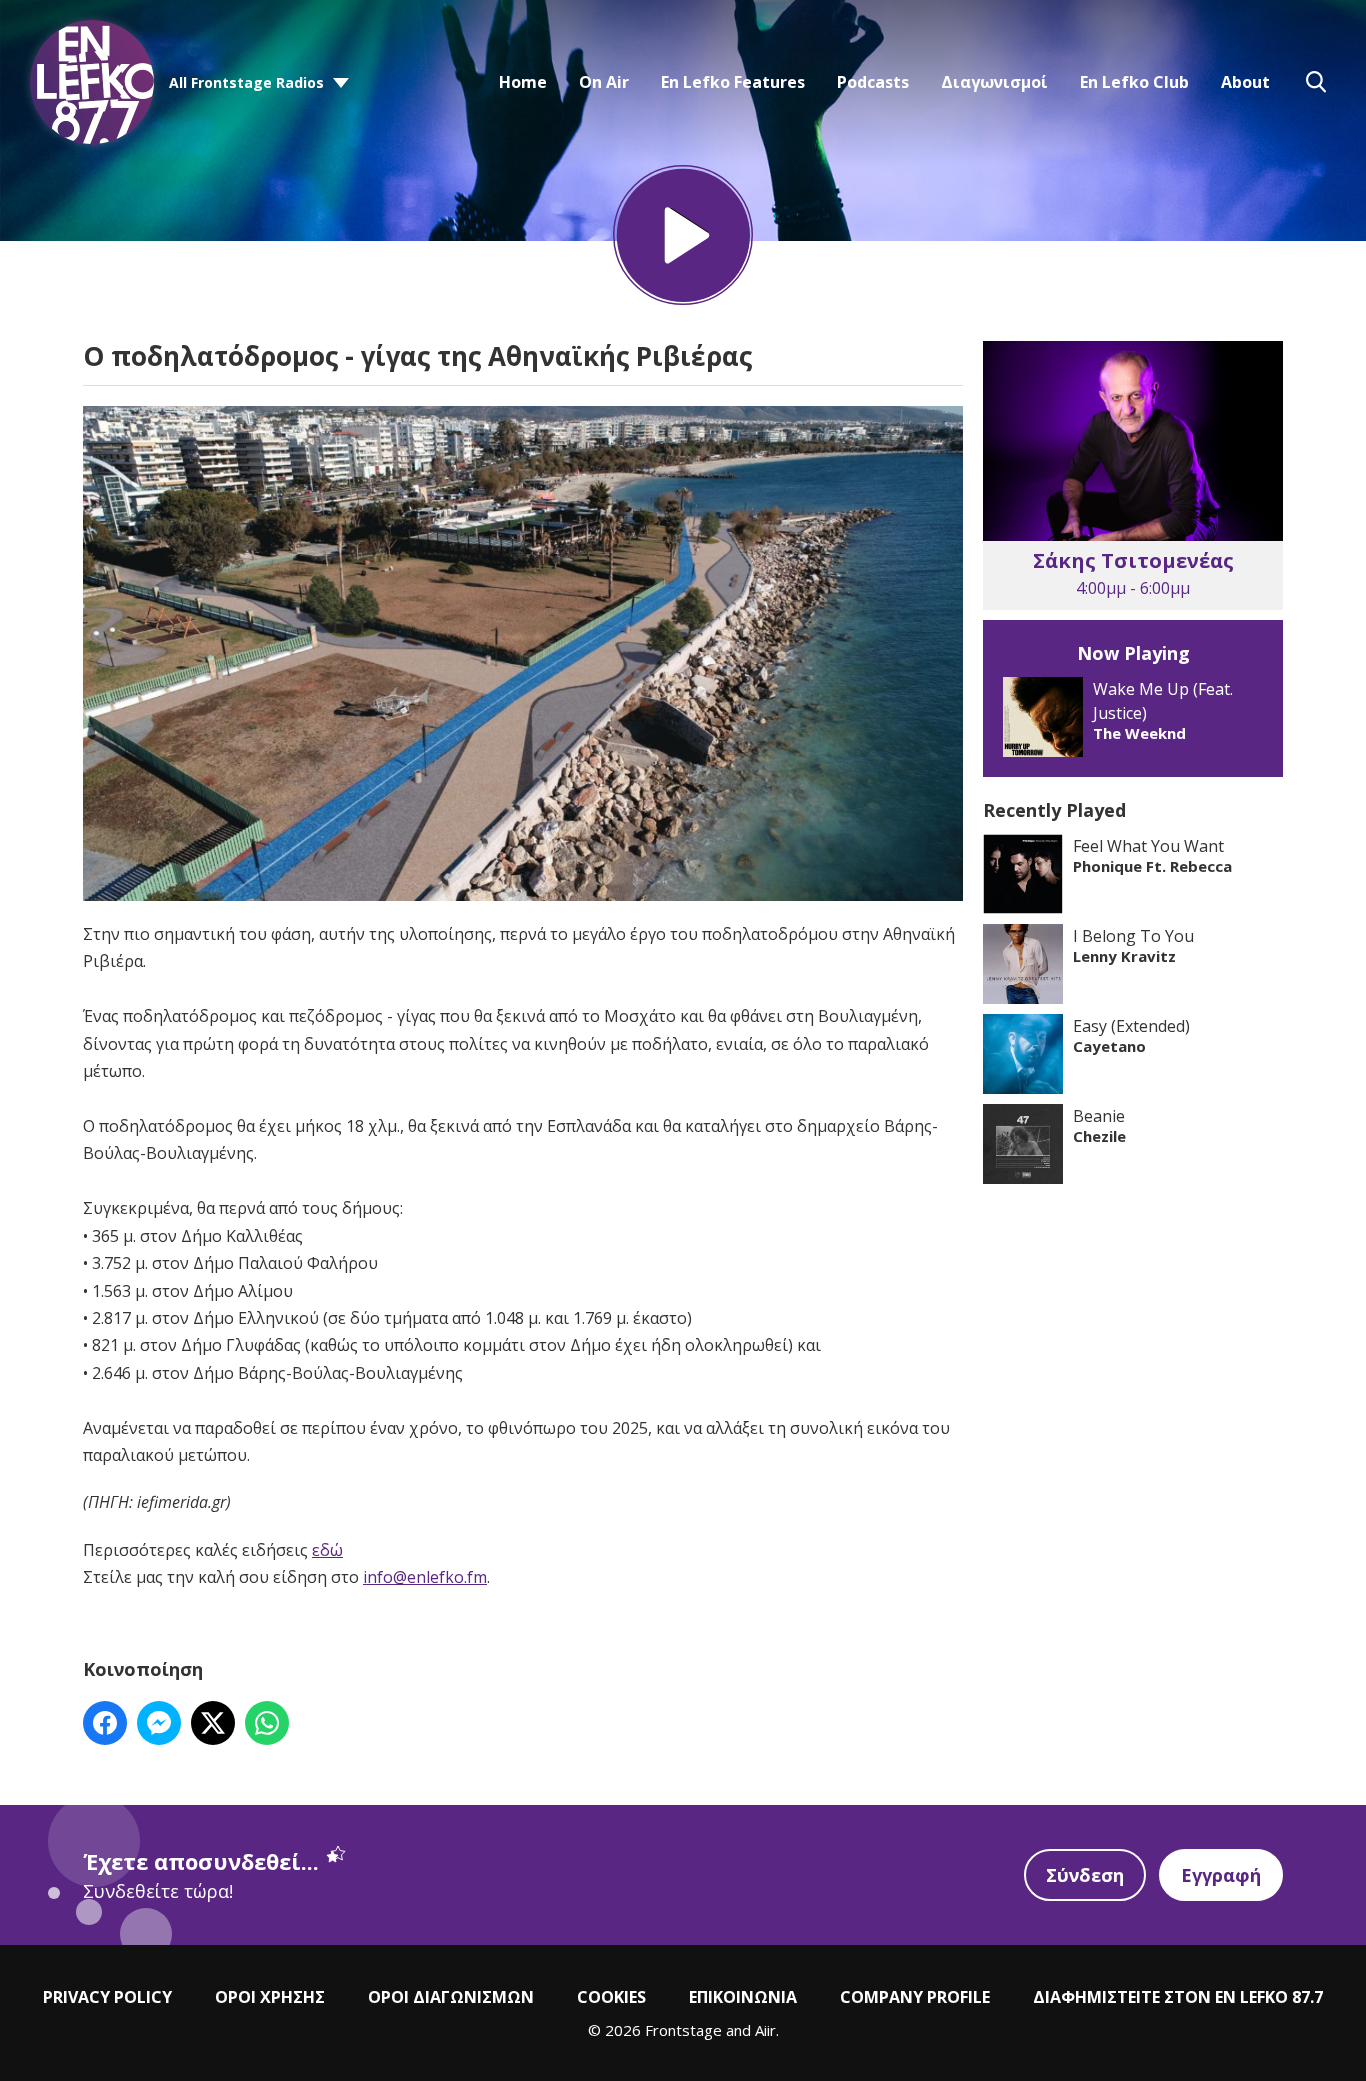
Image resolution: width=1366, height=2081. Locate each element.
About (1245, 82)
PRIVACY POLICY (107, 1997)
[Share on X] (213, 1723)
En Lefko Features (733, 82)
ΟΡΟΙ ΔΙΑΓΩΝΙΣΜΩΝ (451, 1997)
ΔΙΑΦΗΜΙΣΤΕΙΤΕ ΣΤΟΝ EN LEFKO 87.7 (1178, 1997)
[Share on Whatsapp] (267, 1723)
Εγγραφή (1221, 1875)
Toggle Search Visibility (1316, 82)
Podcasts (873, 82)
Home (523, 82)
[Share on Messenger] (159, 1723)
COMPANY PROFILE (915, 1997)
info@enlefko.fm (425, 1577)
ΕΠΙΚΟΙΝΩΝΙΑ (743, 1997)
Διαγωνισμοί (994, 82)
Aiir (765, 2030)
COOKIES (611, 1997)
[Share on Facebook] (105, 1723)
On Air (604, 82)
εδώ (327, 1550)
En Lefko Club (1134, 82)
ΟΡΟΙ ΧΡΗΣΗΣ (270, 1997)
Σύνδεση (1085, 1875)
